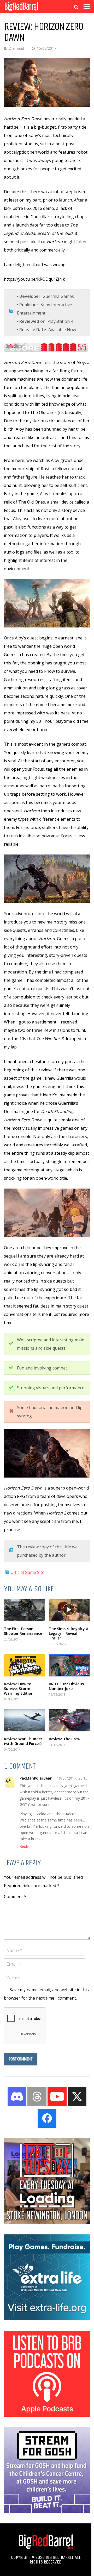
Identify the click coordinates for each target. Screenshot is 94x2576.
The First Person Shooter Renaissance (23, 1631)
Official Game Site (27, 1572)
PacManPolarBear (36, 1778)
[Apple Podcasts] (47, 2415)
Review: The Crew (64, 1739)
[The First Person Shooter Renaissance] (25, 1610)
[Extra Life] (47, 2319)
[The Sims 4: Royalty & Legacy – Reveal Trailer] (69, 1610)
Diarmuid (16, 48)
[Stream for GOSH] (47, 2511)
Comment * (15, 1896)
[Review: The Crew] (69, 1720)
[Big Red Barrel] (21, 12)
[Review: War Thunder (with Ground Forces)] (25, 1720)
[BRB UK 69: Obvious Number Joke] (69, 1665)
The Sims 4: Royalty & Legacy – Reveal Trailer (69, 1633)
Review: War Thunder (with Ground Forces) (23, 1741)
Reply (24, 1846)
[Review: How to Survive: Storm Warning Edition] (25, 1665)
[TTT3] (47, 2222)
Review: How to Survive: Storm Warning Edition (19, 1689)
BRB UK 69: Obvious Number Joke (66, 1686)
